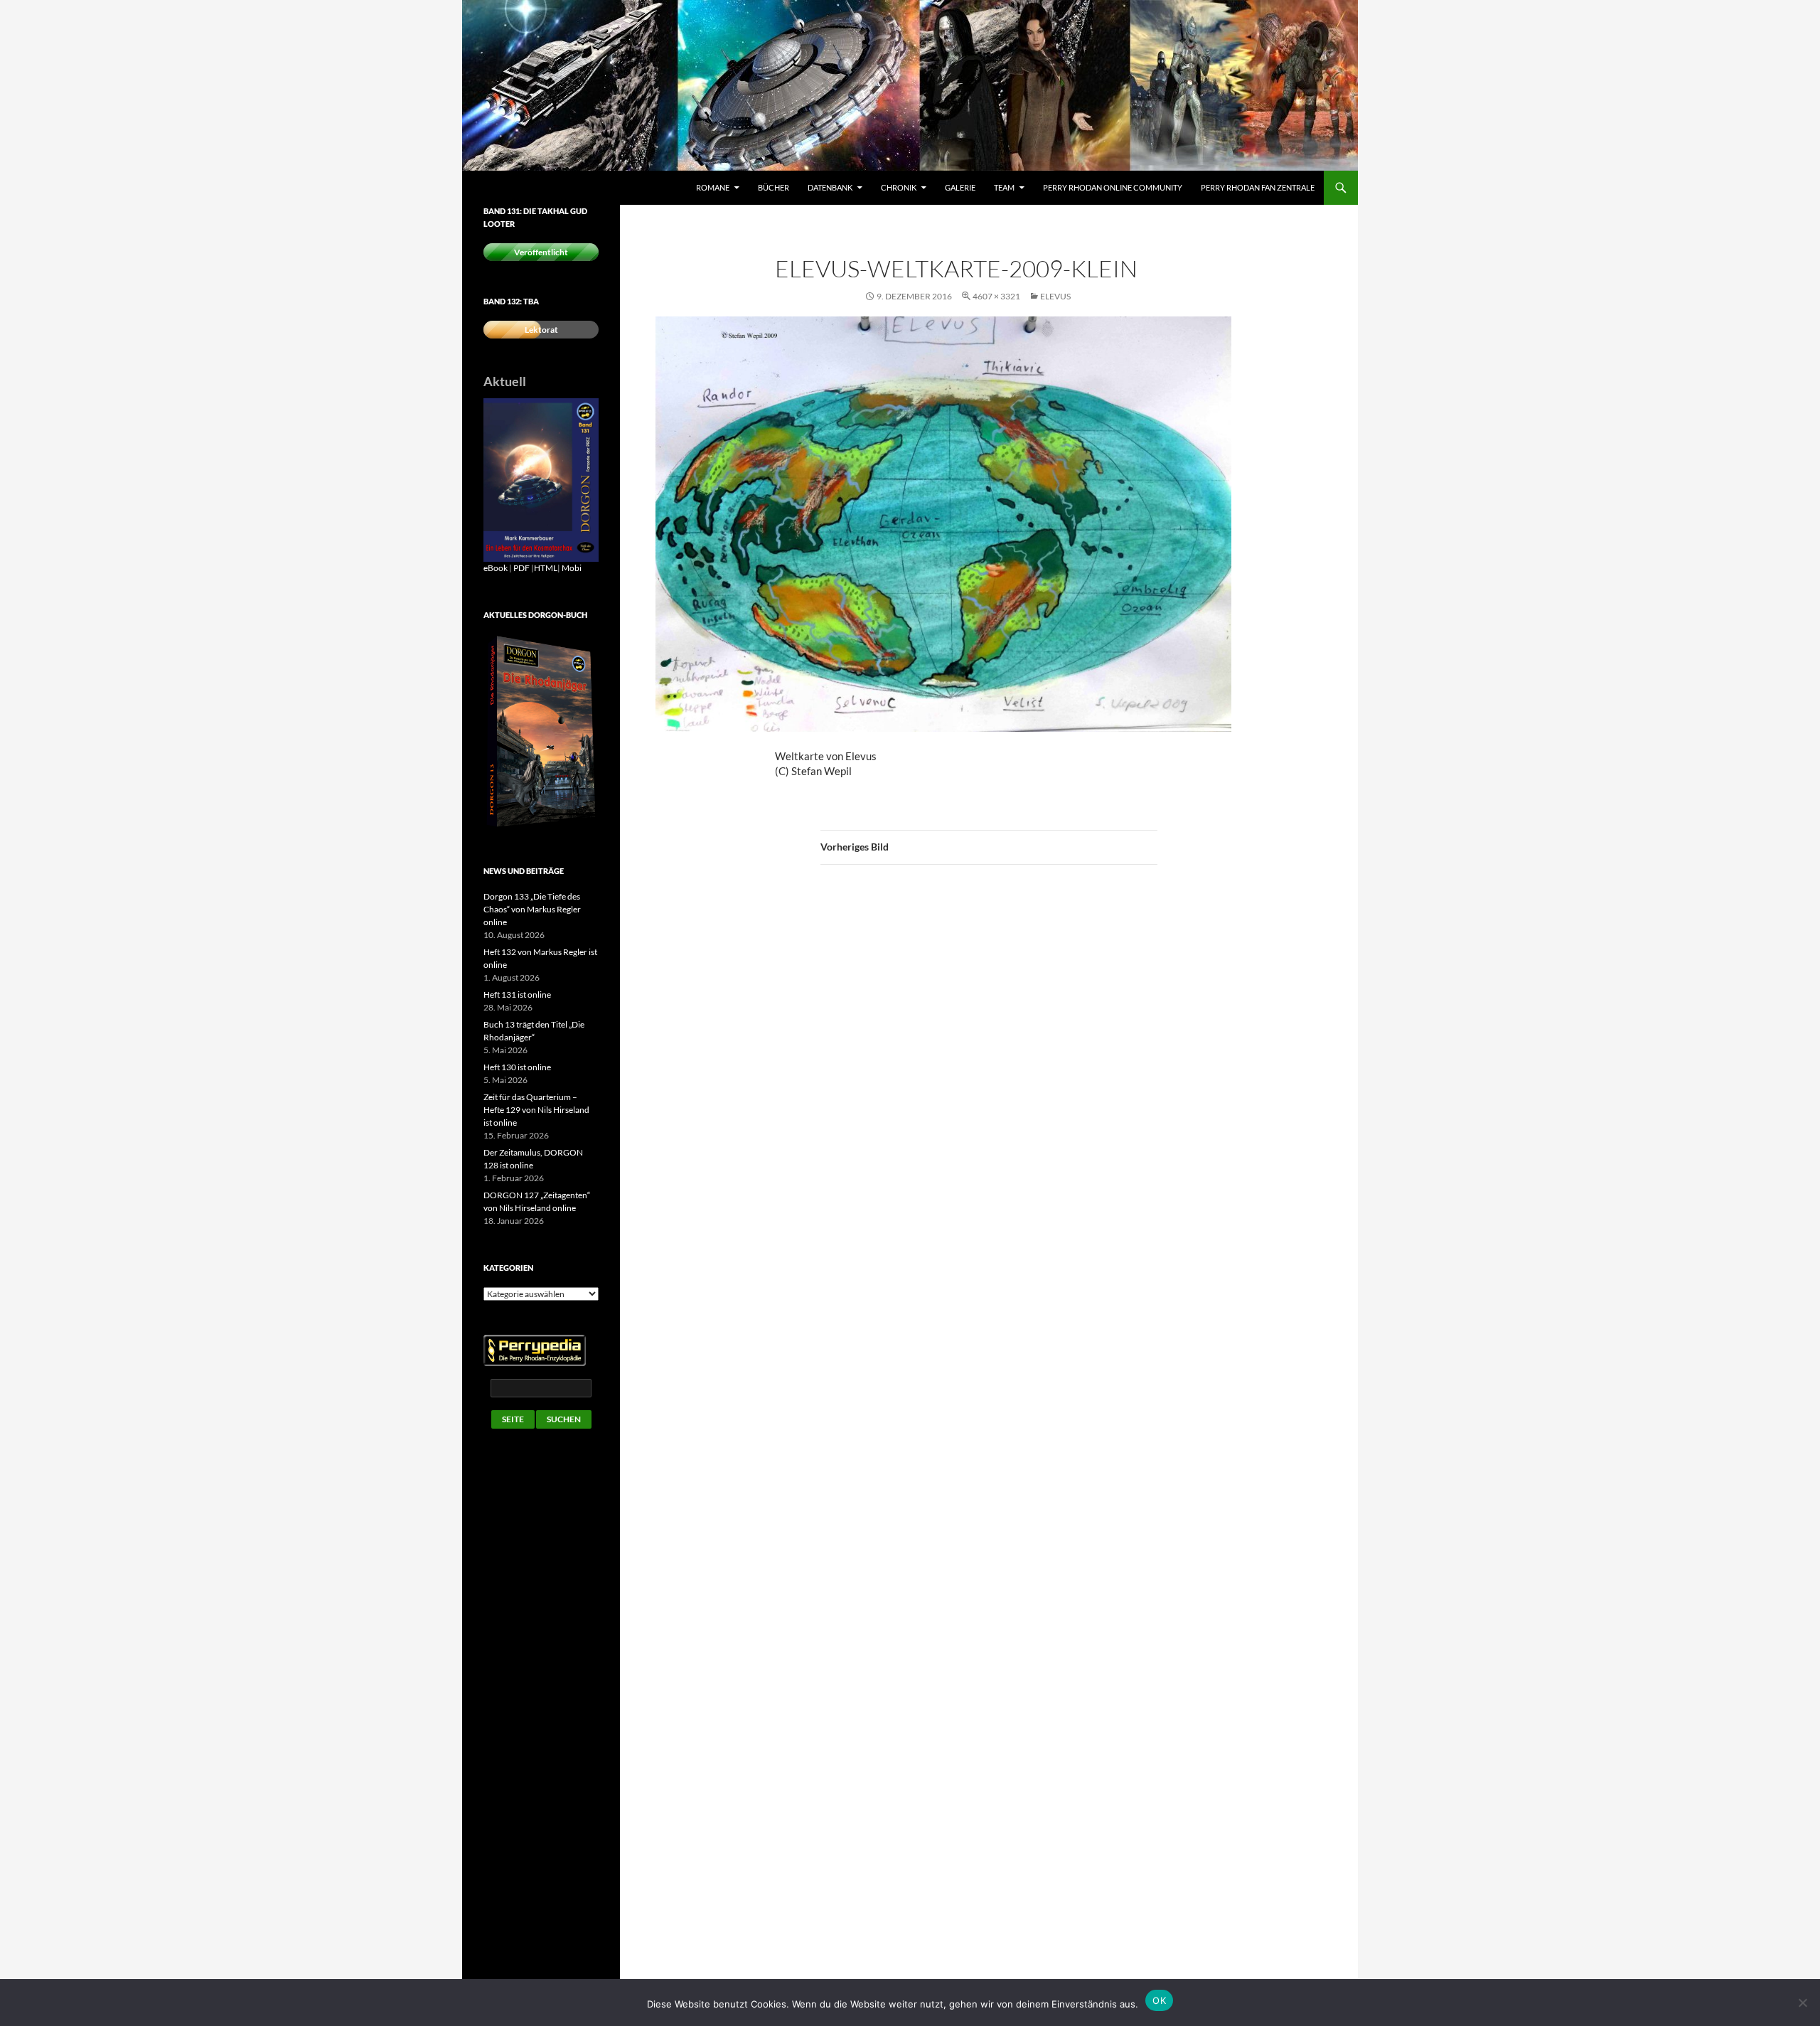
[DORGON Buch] (541, 731)
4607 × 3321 (996, 296)
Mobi (572, 568)
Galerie (960, 187)
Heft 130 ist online (517, 1067)
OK (1159, 2000)
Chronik (899, 187)
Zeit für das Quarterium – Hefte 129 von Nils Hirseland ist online (536, 1110)
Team (1004, 187)
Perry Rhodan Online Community (1113, 187)
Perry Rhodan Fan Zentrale (1258, 187)
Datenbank (830, 187)
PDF (521, 568)
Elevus (1055, 296)
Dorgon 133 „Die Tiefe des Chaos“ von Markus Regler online (532, 909)
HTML (546, 568)
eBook (496, 568)
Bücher (773, 187)
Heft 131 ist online (517, 995)
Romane (713, 187)
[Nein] (1802, 2003)
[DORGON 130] (541, 479)
